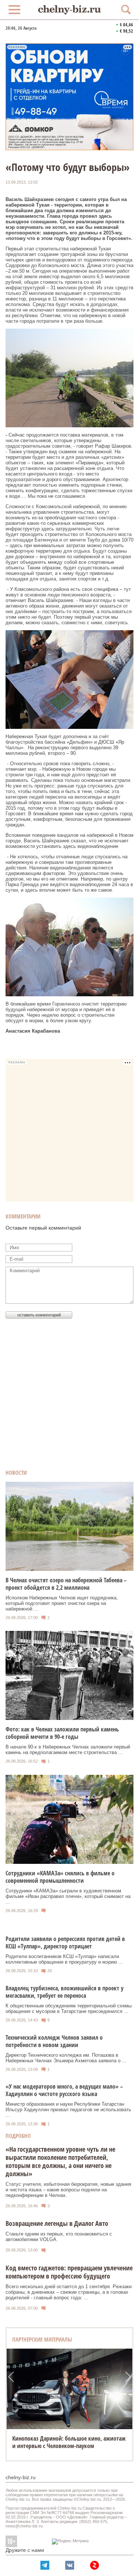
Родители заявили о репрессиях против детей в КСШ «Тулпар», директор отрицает (65, 1942)
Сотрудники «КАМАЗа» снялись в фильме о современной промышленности (60, 1877)
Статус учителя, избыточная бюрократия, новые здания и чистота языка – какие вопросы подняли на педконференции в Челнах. (68, 2190)
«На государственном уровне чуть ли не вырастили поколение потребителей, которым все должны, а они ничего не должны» (60, 2161)
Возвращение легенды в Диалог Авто (57, 2223)
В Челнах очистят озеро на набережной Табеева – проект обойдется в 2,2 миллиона (66, 1584)
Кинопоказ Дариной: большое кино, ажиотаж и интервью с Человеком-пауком (69, 2442)
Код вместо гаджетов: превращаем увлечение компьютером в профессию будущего (69, 2272)
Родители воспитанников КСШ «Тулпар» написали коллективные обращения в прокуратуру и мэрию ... (64, 1959)
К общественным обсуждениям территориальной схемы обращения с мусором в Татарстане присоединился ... (69, 2009)
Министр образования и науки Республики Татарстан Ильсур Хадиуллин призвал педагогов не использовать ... (68, 2110)
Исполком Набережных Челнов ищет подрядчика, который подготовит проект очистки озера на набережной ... (62, 1603)
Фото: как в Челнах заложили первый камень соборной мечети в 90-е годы (62, 1733)
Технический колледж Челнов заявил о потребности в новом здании (54, 2041)
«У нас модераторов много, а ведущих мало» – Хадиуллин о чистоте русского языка (64, 2090)
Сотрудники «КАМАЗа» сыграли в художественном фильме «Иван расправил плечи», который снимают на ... (68, 1896)
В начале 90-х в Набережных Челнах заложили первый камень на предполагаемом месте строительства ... (68, 1750)
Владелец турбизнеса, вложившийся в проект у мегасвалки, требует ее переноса (64, 1992)
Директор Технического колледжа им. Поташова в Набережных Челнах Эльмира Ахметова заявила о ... (66, 2058)
